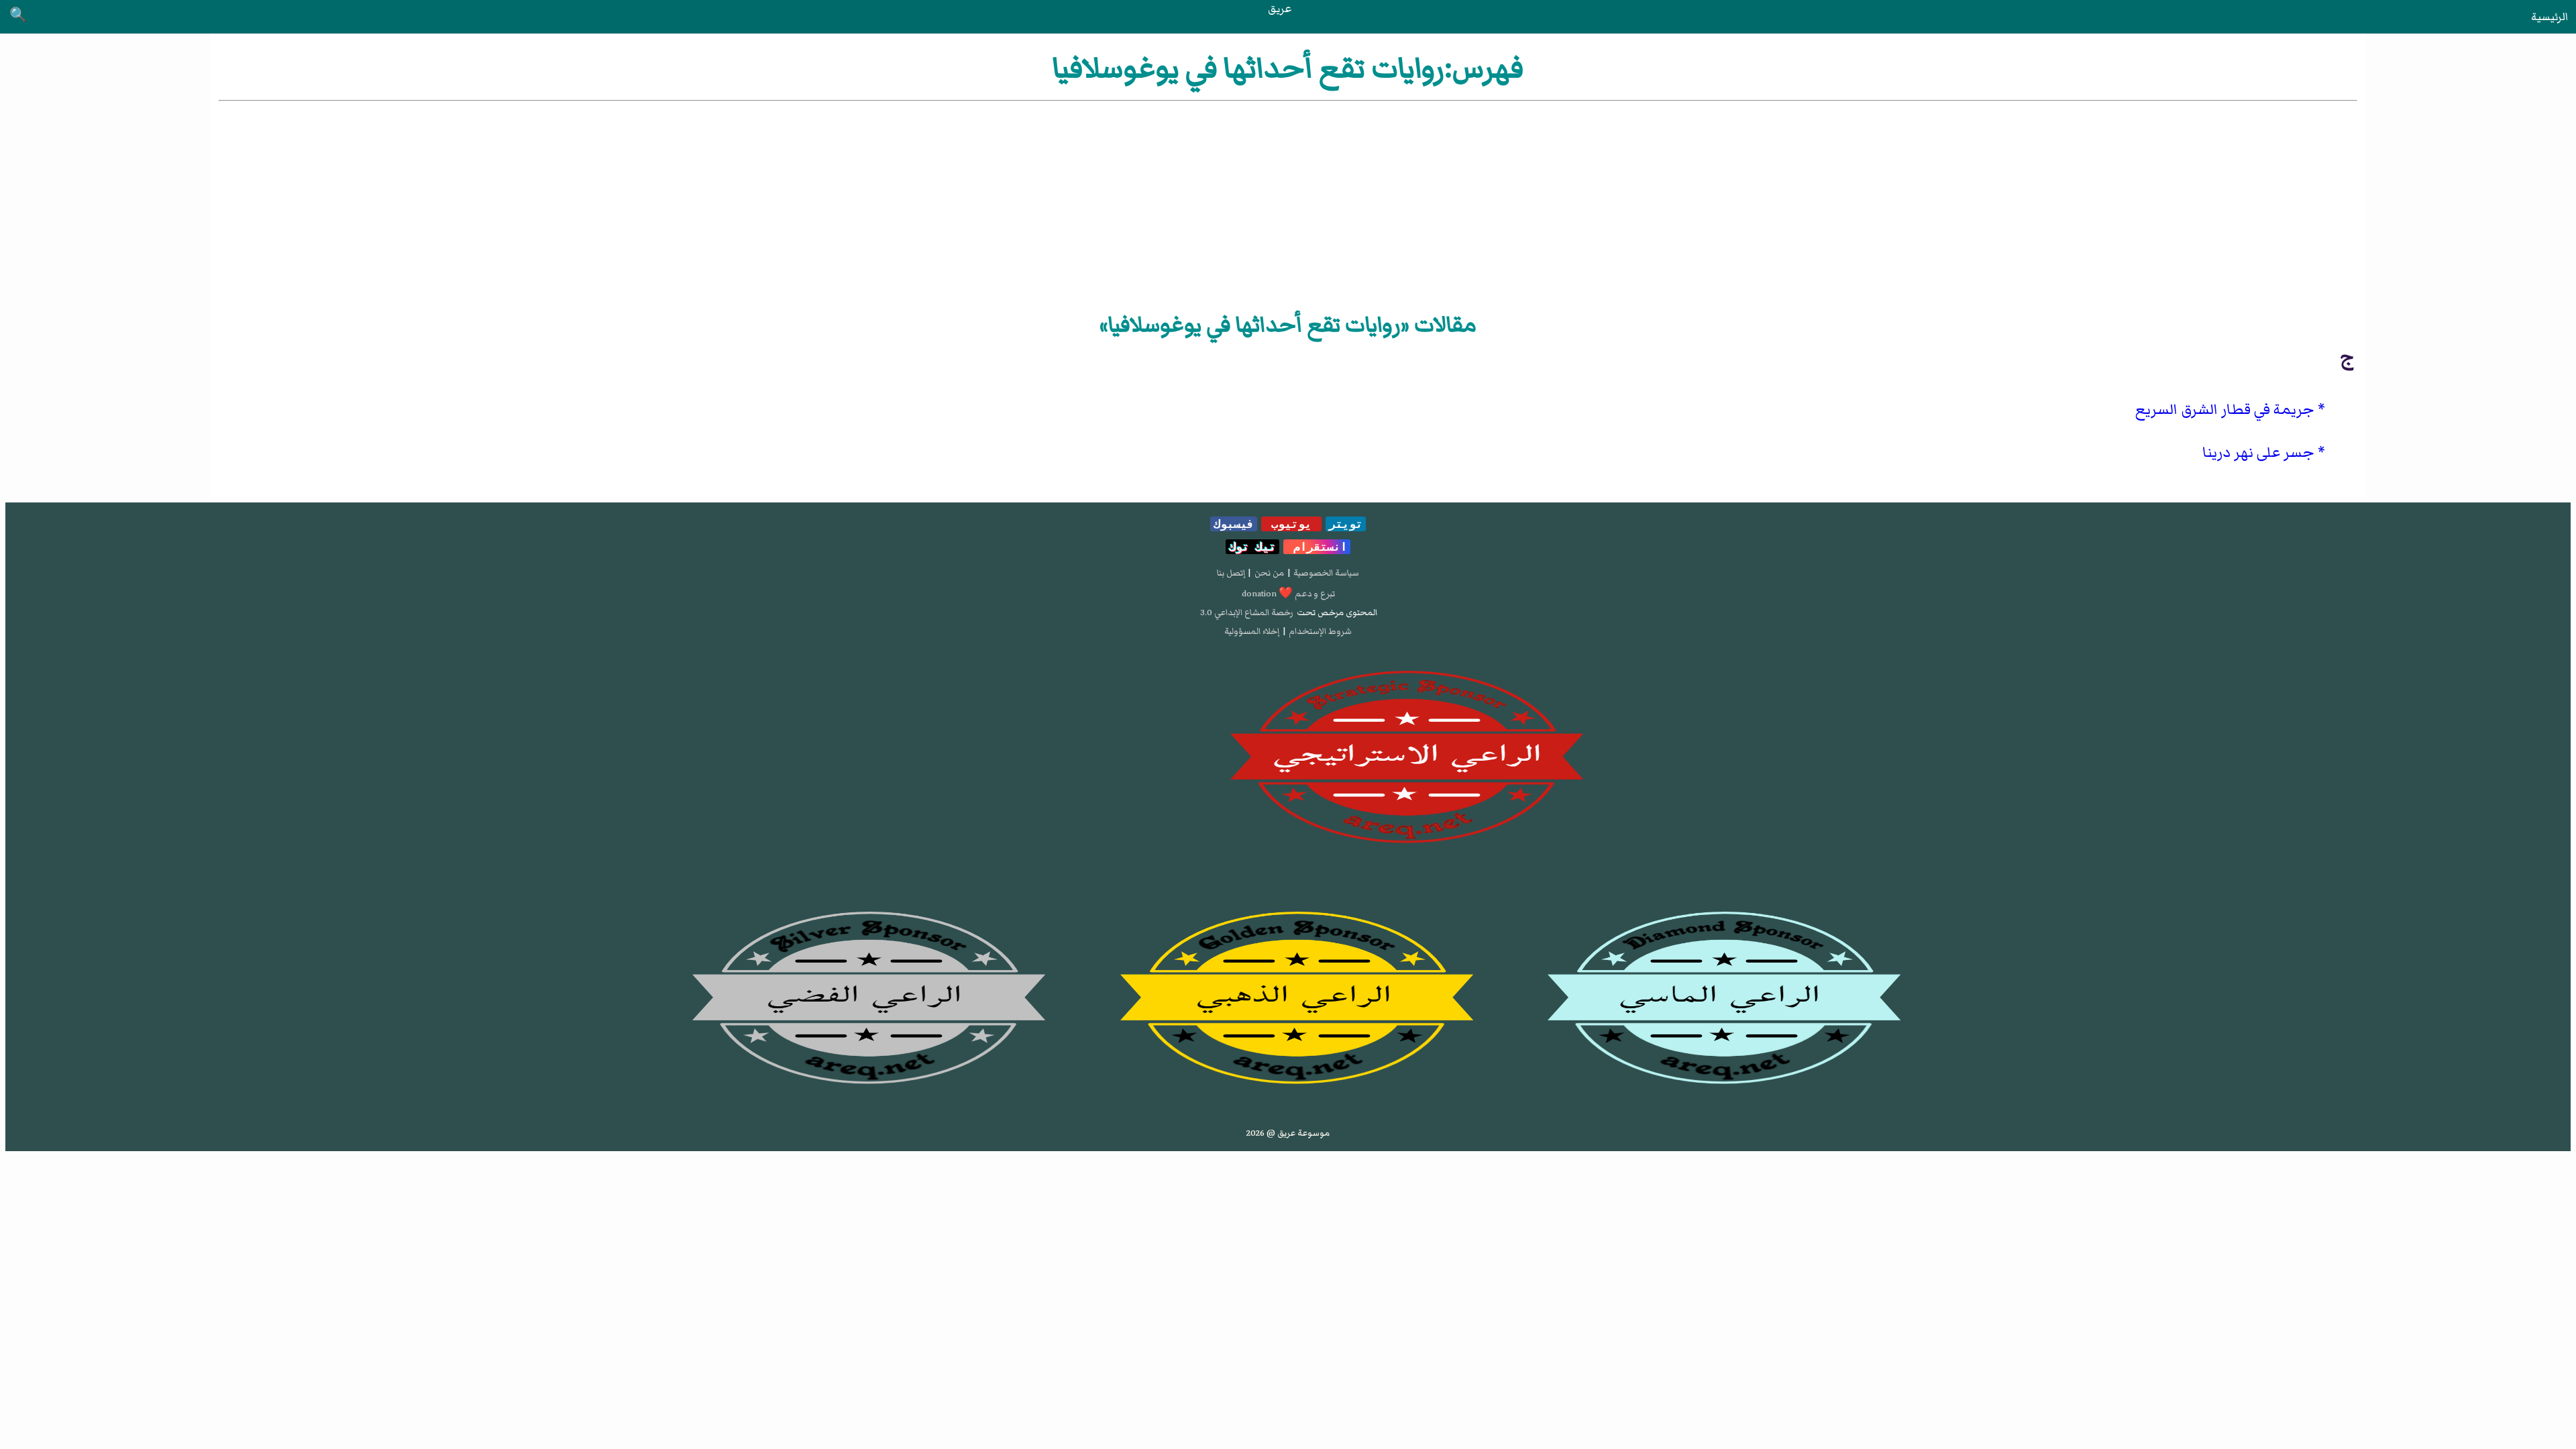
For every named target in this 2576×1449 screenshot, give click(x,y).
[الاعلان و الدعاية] (1288, 757)
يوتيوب (1291, 524)
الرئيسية (2550, 17)
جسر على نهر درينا (2258, 452)
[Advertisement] (1288, 205)
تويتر (1346, 524)
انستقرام (1317, 547)
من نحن (1269, 573)
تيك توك (1252, 547)
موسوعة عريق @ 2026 (1288, 1133)
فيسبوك (1234, 524)
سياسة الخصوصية (1326, 573)
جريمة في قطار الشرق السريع (2225, 410)
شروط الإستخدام (1320, 631)
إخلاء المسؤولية (1252, 631)
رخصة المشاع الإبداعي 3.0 (1247, 612)
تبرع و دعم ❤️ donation (1288, 594)
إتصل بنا (1231, 573)
